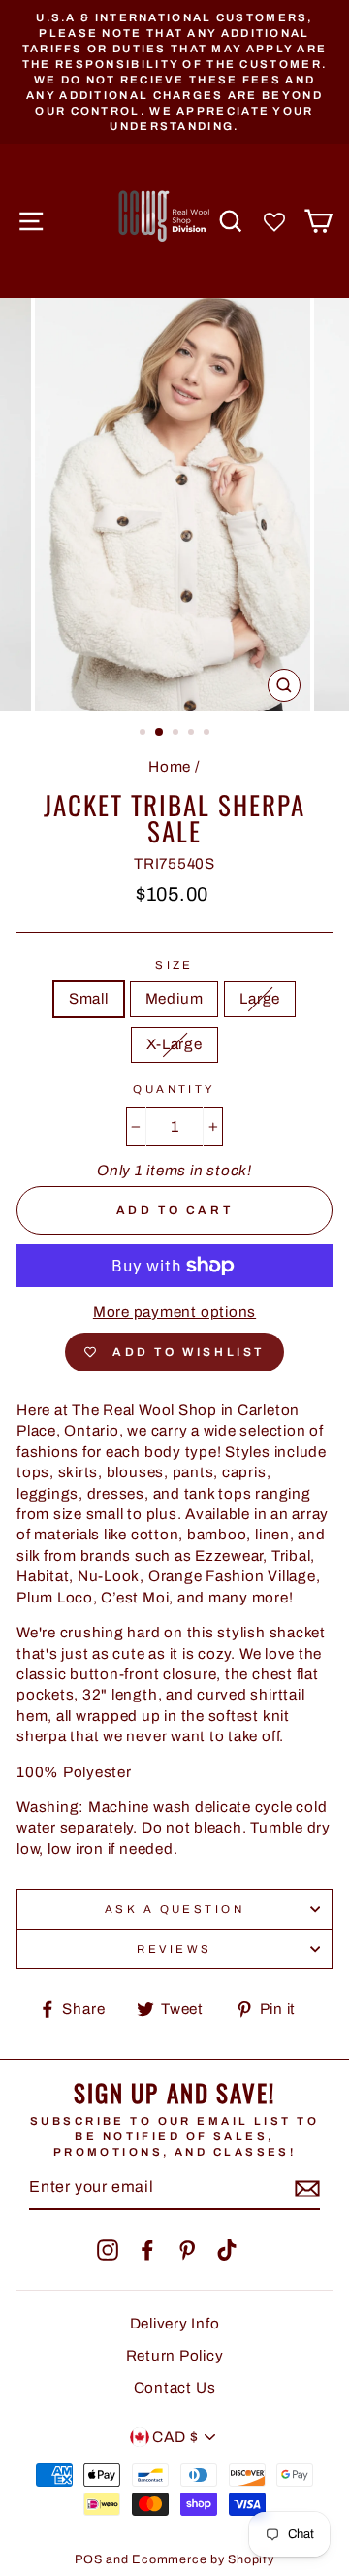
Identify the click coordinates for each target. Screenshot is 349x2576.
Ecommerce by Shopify (203, 2559)
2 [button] (160, 733)
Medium (174, 999)
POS (88, 2559)
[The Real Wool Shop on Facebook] (147, 2250)
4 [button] (193, 734)
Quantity (174, 1089)
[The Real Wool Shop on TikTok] (227, 2250)
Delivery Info (175, 2324)
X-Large (174, 1044)
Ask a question (174, 1909)
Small (89, 999)
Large (260, 999)
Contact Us (175, 2388)
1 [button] (144, 734)
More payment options (174, 1312)
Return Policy (175, 2356)
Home (170, 767)
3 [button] (177, 734)
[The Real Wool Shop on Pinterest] (187, 2250)
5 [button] (208, 734)
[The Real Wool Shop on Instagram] (108, 2250)
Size (174, 965)
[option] (174, 72)
